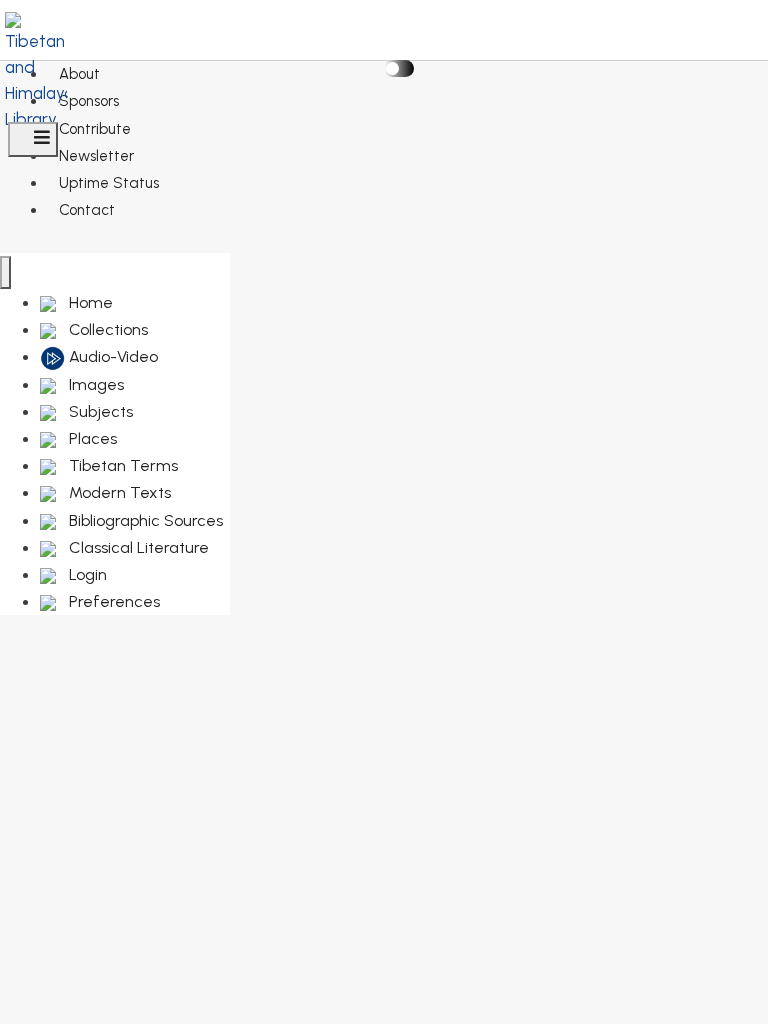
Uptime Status (109, 183)
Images (94, 384)
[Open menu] (33, 139)
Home (89, 302)
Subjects (99, 411)
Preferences (112, 601)
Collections (106, 329)
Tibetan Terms (121, 465)
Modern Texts (118, 492)
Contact (87, 210)
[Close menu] (5, 272)
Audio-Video (111, 356)
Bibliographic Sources (144, 520)
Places (91, 438)
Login (86, 574)
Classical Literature (137, 547)
